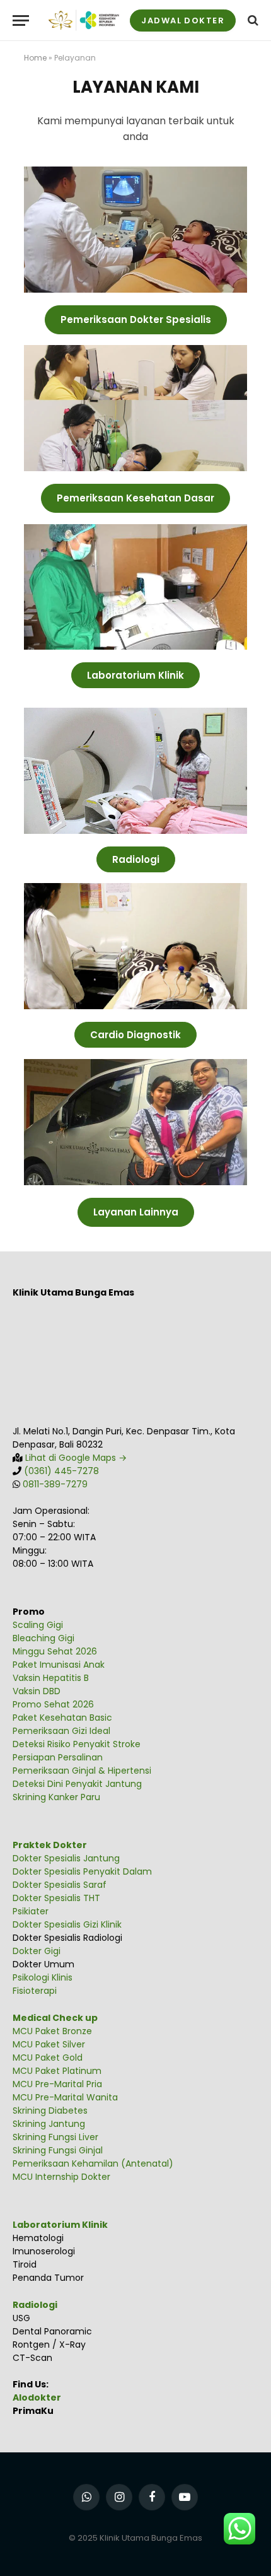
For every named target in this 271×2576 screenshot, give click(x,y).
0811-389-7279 (55, 1484)
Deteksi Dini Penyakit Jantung (77, 1784)
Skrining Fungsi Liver (55, 2137)
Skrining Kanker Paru (56, 1797)
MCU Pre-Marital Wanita (65, 2097)
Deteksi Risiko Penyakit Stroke (77, 1744)
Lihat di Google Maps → (75, 1458)
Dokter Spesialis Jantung (66, 1858)
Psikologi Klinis (43, 1977)
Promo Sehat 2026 (53, 1704)
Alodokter (37, 2397)
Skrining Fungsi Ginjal (58, 2150)
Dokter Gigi (37, 1951)
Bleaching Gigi (43, 1638)
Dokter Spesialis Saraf (60, 1885)
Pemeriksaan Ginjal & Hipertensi (82, 1771)
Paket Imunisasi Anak (59, 1665)
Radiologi (35, 2305)
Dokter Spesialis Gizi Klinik (67, 1924)
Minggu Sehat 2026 (55, 1651)
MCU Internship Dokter (61, 2177)
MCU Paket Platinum (57, 2071)
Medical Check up (55, 2018)
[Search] (252, 20)
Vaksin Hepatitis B (51, 1678)
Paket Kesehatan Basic (62, 1718)
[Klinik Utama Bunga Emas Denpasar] (84, 20)
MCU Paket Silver (49, 2044)
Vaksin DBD (37, 1691)
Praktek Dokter (50, 1845)
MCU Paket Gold (48, 2058)
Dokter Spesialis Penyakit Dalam (82, 1871)
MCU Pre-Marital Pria (57, 2084)
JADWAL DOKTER (183, 20)
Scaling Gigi (38, 1625)
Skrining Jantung (49, 2124)
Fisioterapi (35, 1991)
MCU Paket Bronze (52, 2031)
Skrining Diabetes (50, 2111)
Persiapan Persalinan (58, 1757)
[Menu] (21, 20)
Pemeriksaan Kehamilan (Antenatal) (93, 2163)
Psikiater (31, 1911)
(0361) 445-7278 (61, 1471)
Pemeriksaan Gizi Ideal (61, 1731)
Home (35, 58)
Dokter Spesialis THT (56, 1898)
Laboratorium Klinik (60, 2225)
